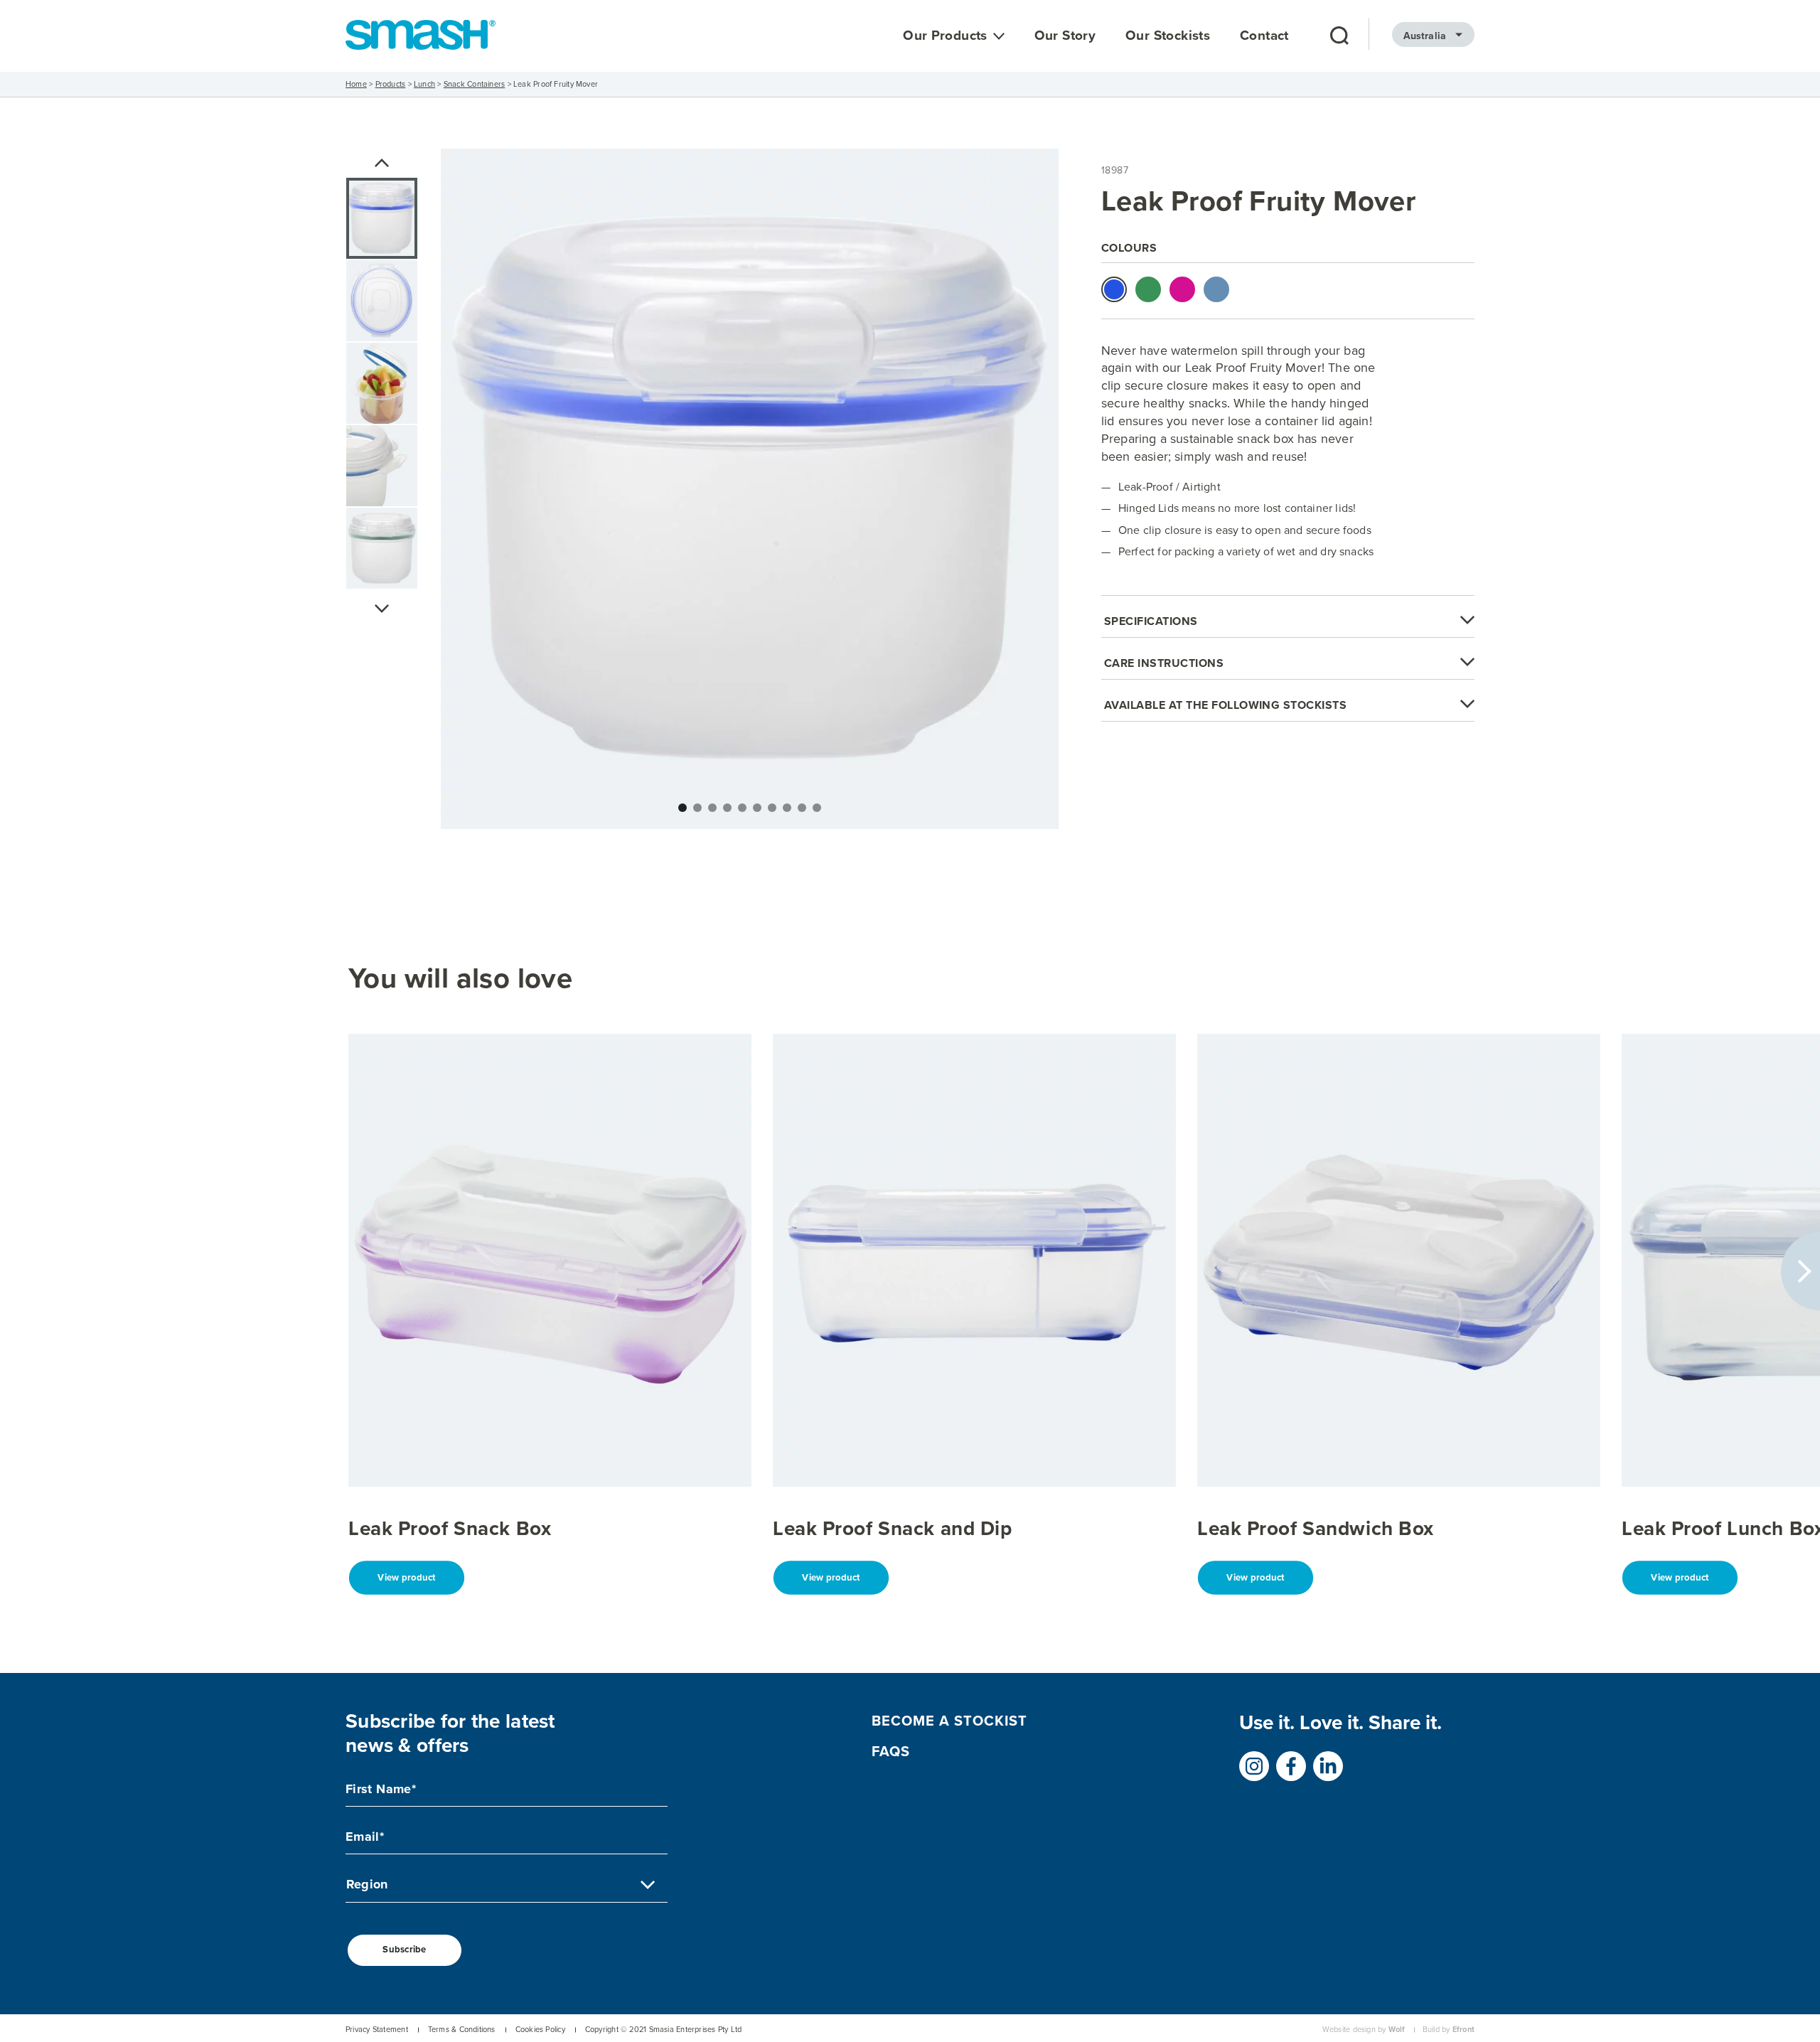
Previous (382, 163)
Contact (1264, 36)
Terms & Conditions (462, 2030)
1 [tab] (682, 808)
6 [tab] (757, 808)
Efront (1463, 2030)
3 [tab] (712, 808)
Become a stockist (949, 1720)
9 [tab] (802, 808)
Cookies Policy (540, 2030)
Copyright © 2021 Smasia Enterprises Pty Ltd (663, 2030)
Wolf (1397, 2030)
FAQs (891, 1751)
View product (406, 1577)
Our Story (1065, 36)
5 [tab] (742, 808)
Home (356, 84)
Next (382, 609)
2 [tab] (697, 808)
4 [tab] (727, 808)
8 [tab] (787, 808)
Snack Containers (475, 84)
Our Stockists (1168, 36)
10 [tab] (817, 808)
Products (391, 84)
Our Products (945, 36)
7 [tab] (772, 808)
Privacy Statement (377, 2030)
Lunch (424, 84)
